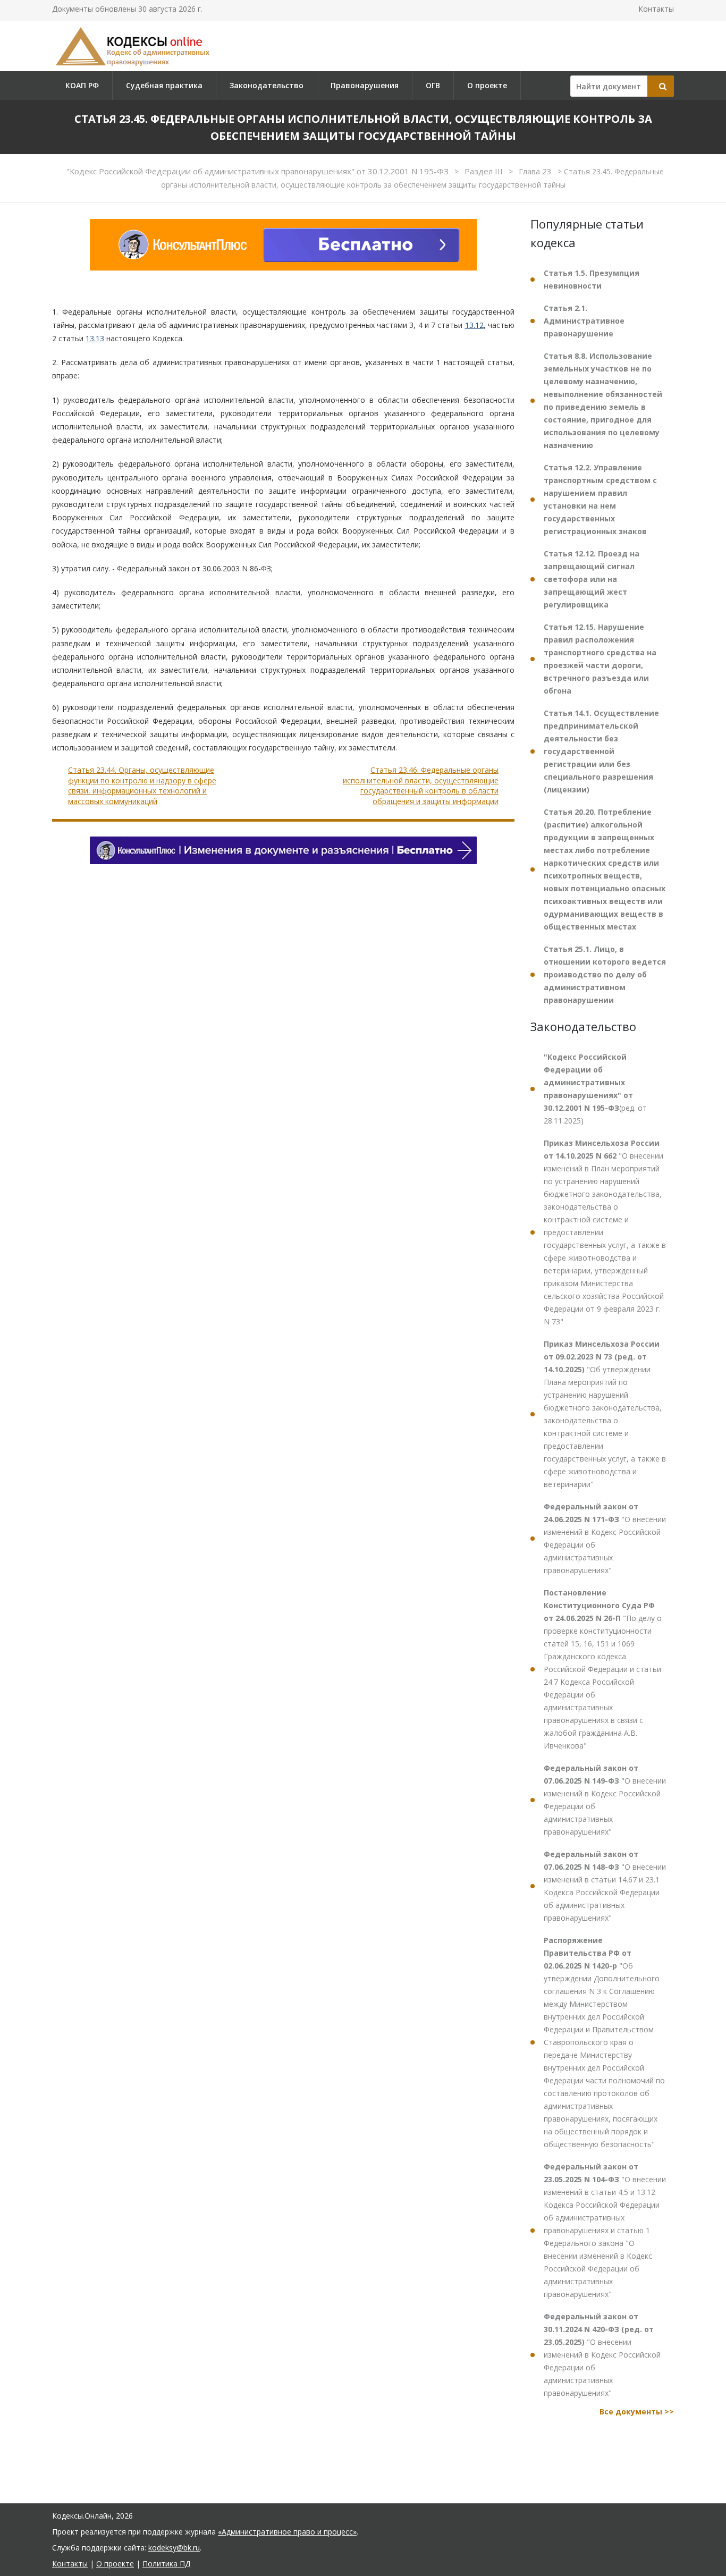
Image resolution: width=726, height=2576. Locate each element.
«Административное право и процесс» (287, 2532)
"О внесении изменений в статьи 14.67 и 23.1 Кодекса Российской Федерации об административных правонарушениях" (605, 1886)
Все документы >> (637, 2412)
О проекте (487, 85)
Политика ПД (166, 2564)
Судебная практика (164, 85)
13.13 (95, 338)
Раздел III (485, 171)
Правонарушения (365, 85)
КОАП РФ (82, 85)
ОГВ (433, 85)
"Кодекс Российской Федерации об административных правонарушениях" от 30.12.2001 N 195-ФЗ (259, 171)
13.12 (474, 325)
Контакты (656, 9)
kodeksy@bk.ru (174, 2548)
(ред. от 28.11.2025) (595, 1089)
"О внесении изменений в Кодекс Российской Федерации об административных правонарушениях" (605, 1538)
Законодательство (267, 85)
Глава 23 (536, 171)
